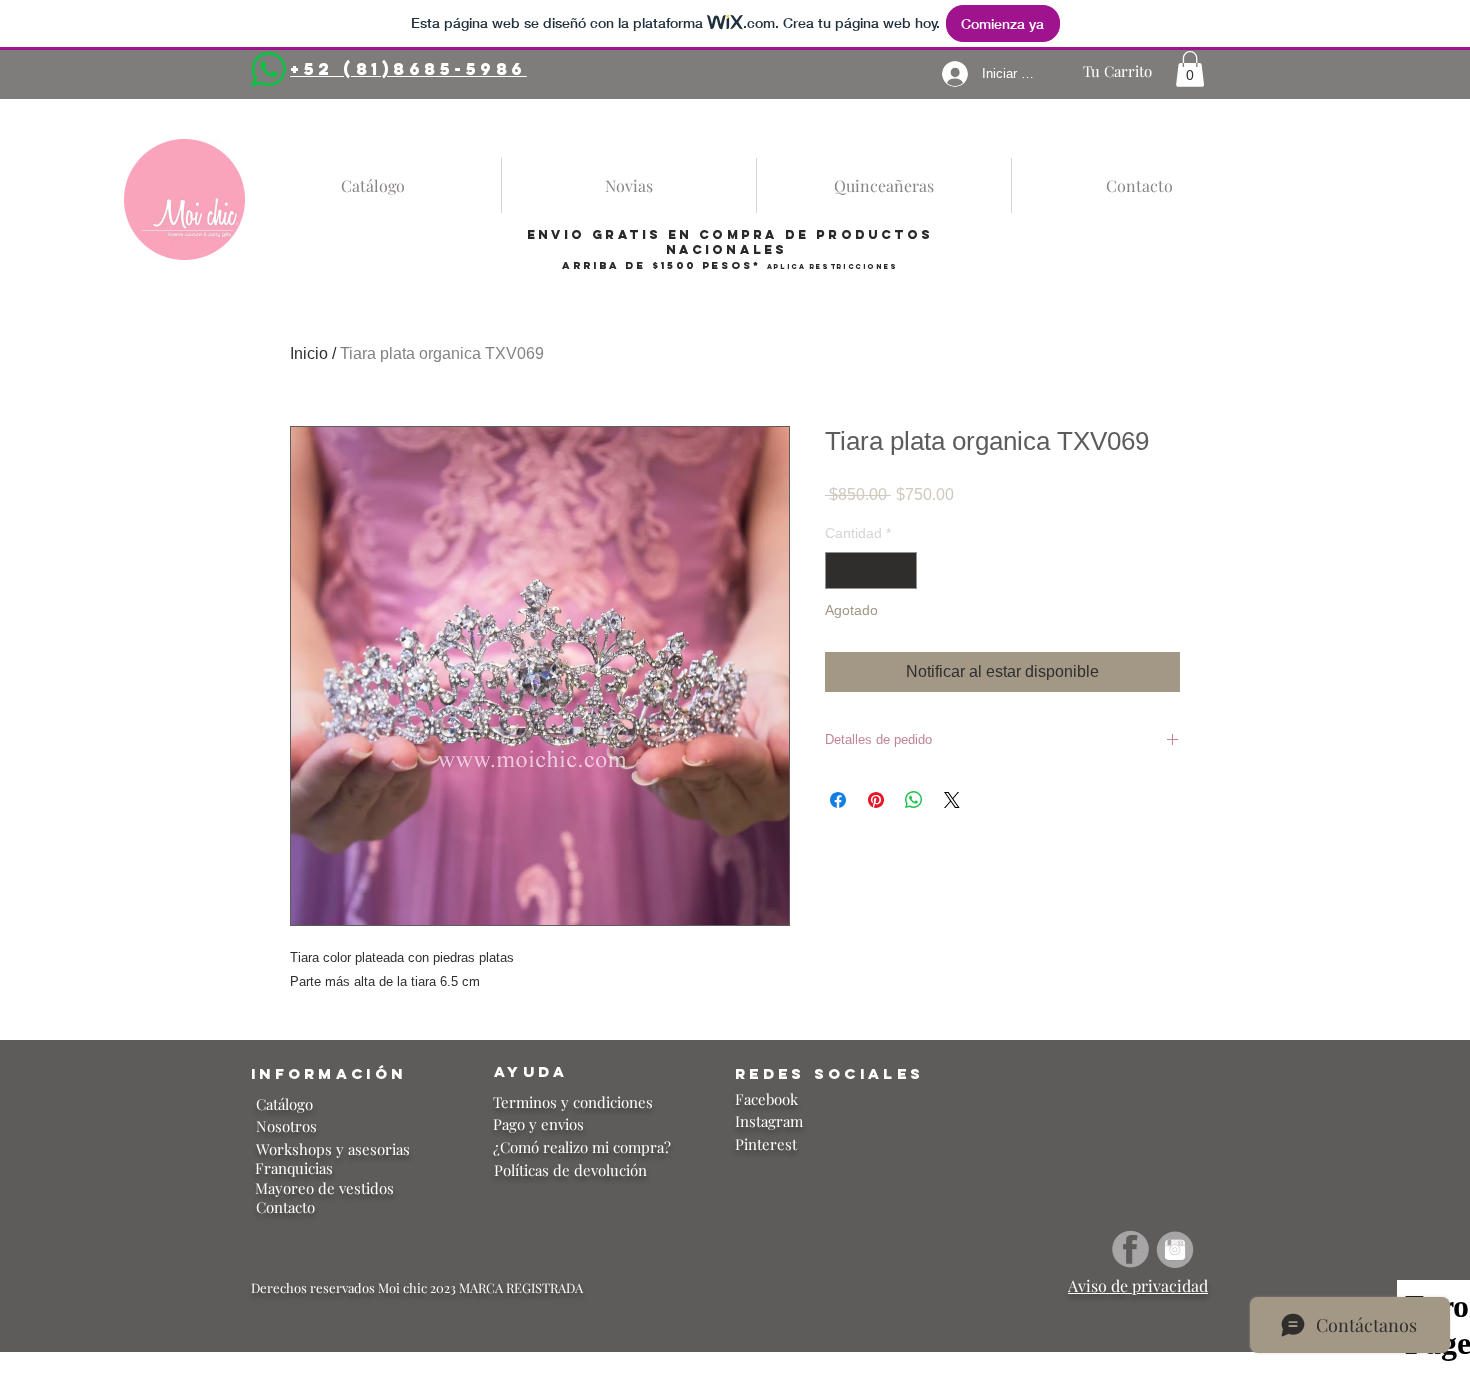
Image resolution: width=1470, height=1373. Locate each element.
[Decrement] (840, 570)
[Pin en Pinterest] (876, 800)
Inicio (309, 353)
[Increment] (901, 570)
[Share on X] (952, 800)
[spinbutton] (871, 570)
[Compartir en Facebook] (838, 800)
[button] (1190, 69)
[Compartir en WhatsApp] (914, 800)
